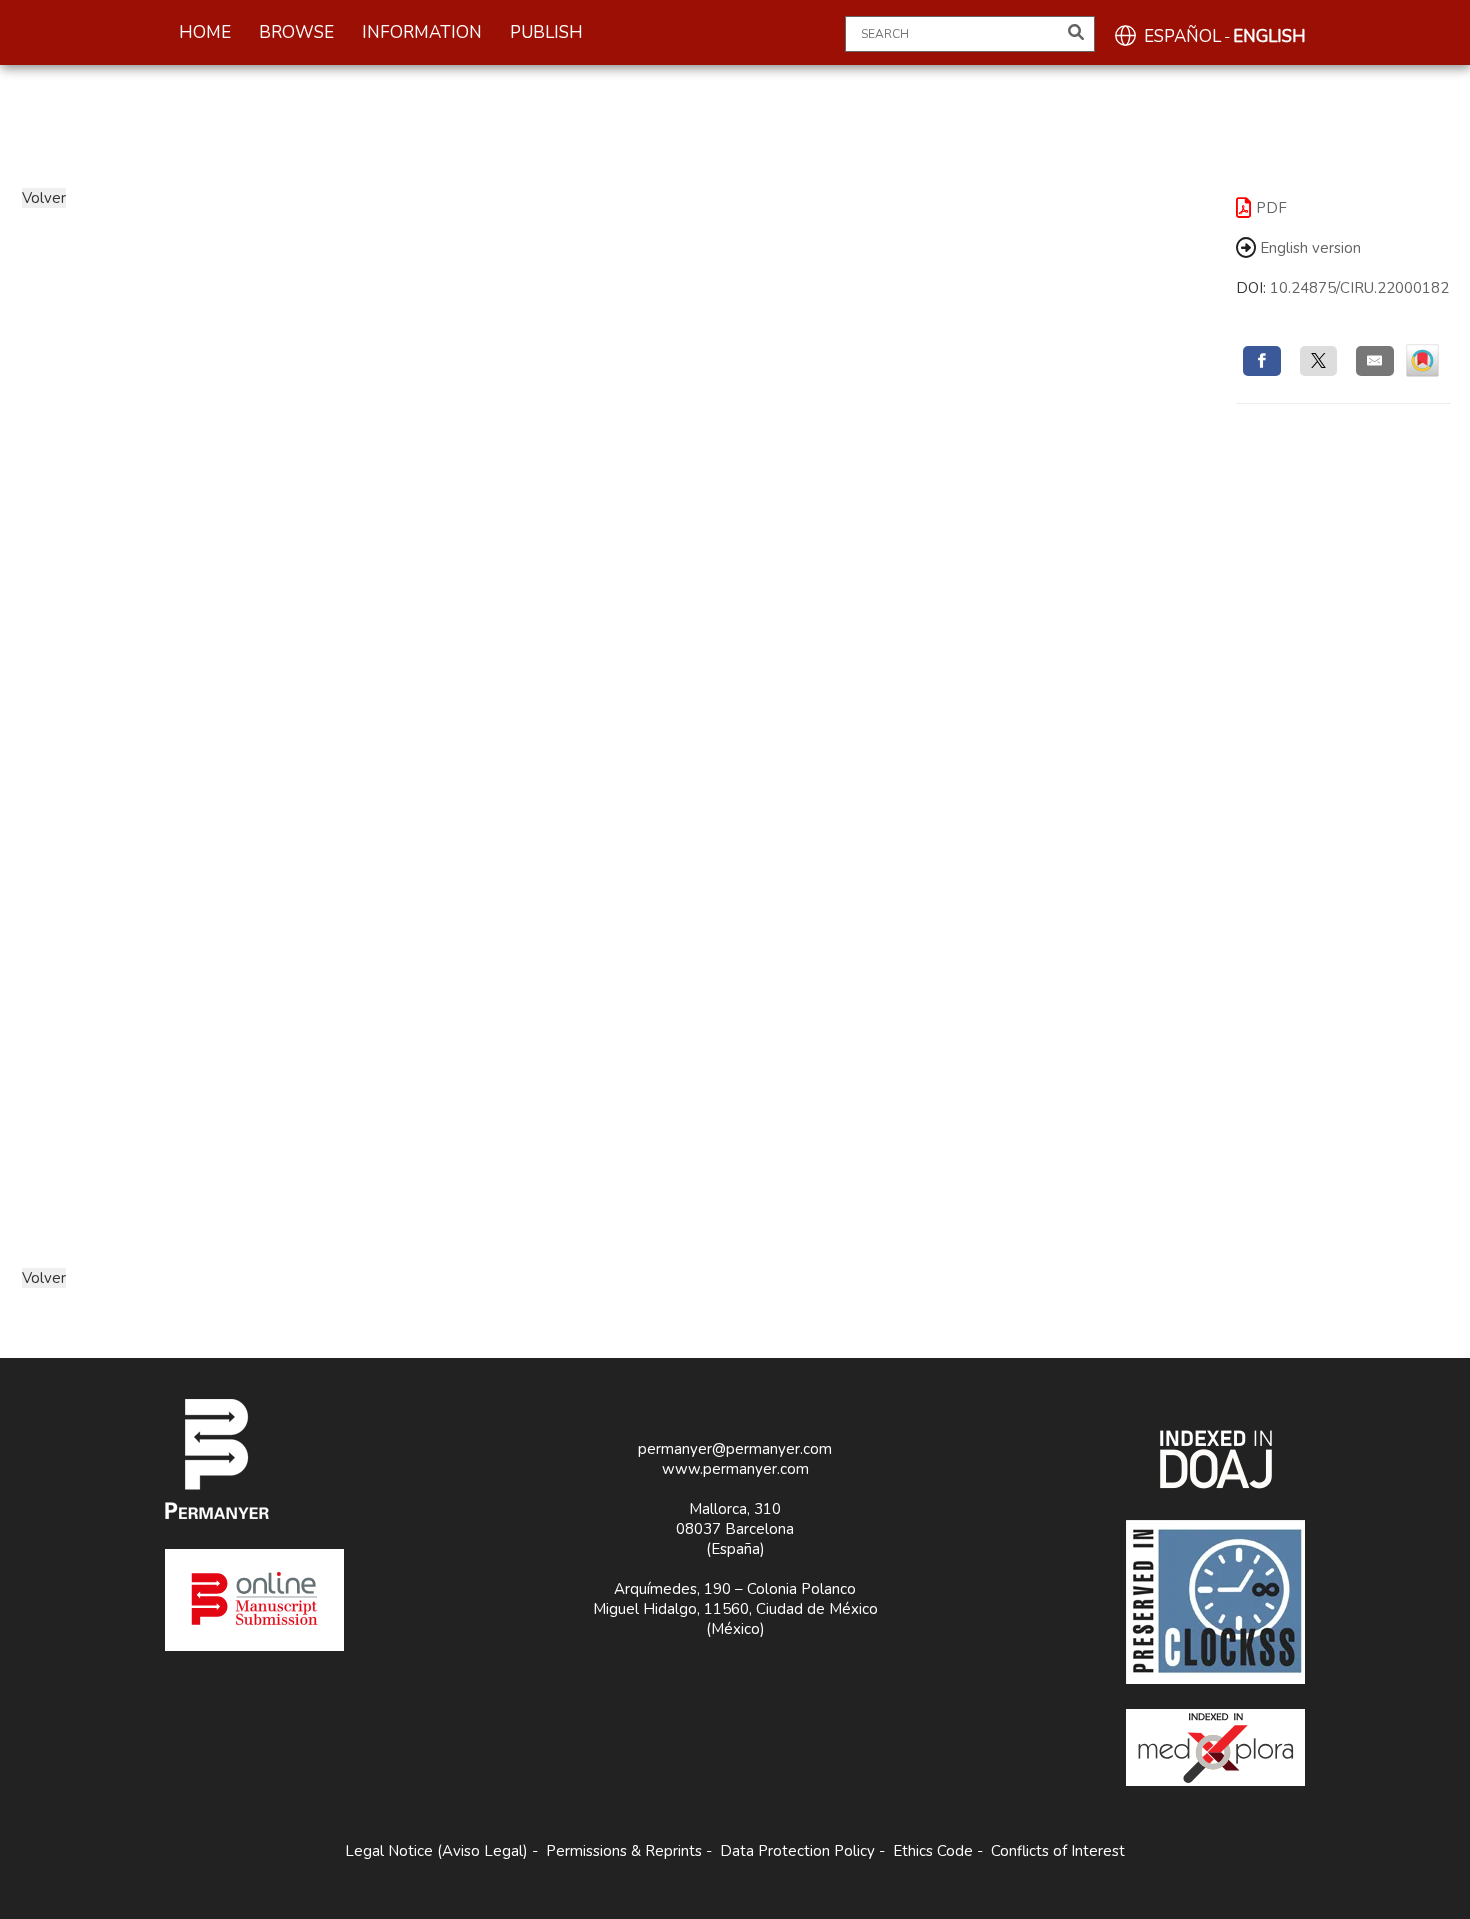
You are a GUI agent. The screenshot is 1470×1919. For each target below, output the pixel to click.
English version (1308, 248)
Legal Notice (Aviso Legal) (436, 1851)
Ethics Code (933, 1851)
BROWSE (296, 32)
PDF (1271, 208)
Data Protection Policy (797, 1851)
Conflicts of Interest (1058, 1851)
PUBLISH (546, 32)
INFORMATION (422, 32)
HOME (205, 32)
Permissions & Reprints (624, 1851)
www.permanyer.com (735, 1469)
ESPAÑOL (1182, 36)
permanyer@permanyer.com (735, 1449)
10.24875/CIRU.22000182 (1359, 288)
